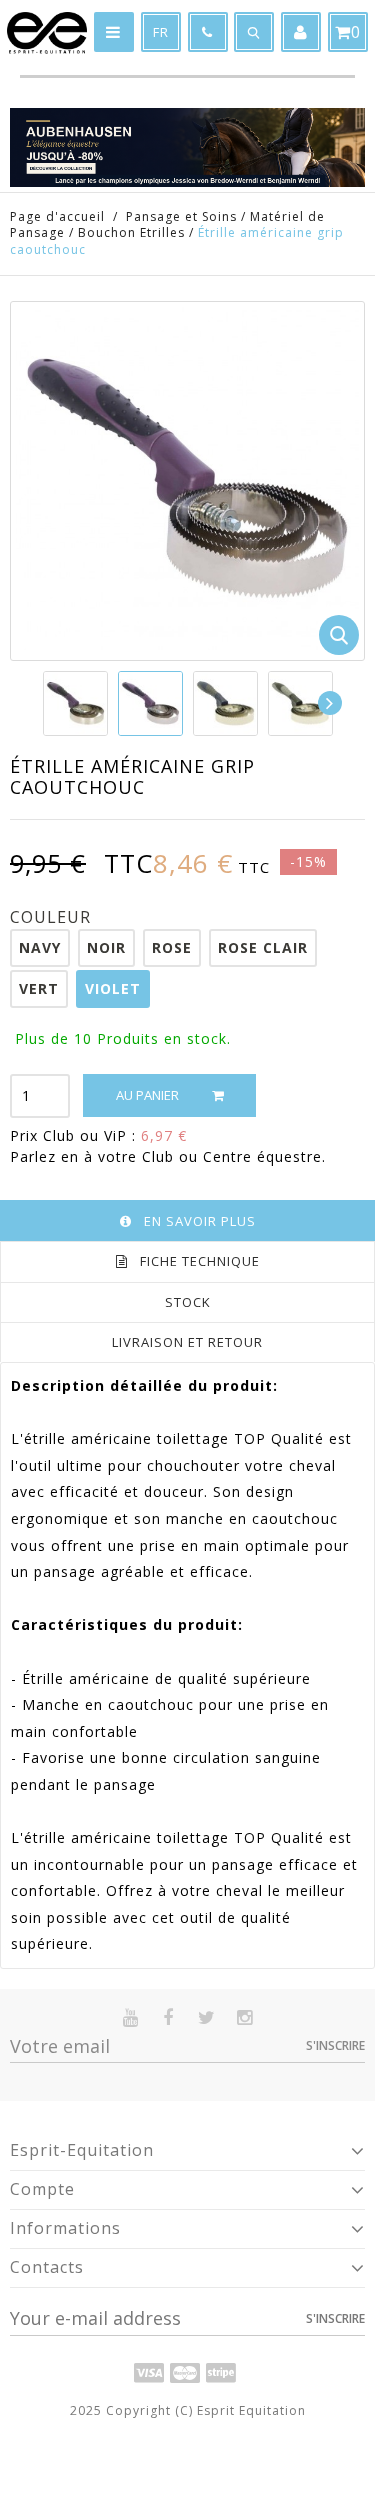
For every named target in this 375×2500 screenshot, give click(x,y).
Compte (42, 2189)
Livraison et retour (187, 1342)
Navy (40, 947)
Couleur (53, 917)
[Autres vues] (44, 703)
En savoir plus (200, 1221)
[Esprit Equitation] (47, 33)
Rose (172, 947)
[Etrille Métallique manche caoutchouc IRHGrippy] (75, 703)
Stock (188, 1302)
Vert (39, 988)
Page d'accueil (57, 216)
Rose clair (263, 947)
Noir (106, 947)
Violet (113, 988)
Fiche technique (200, 1261)
